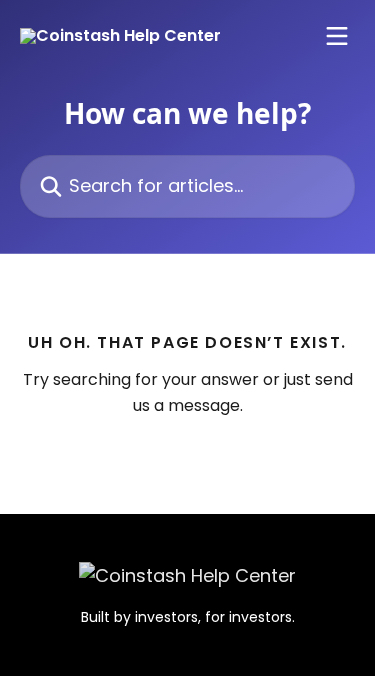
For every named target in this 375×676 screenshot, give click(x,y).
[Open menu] (337, 36)
